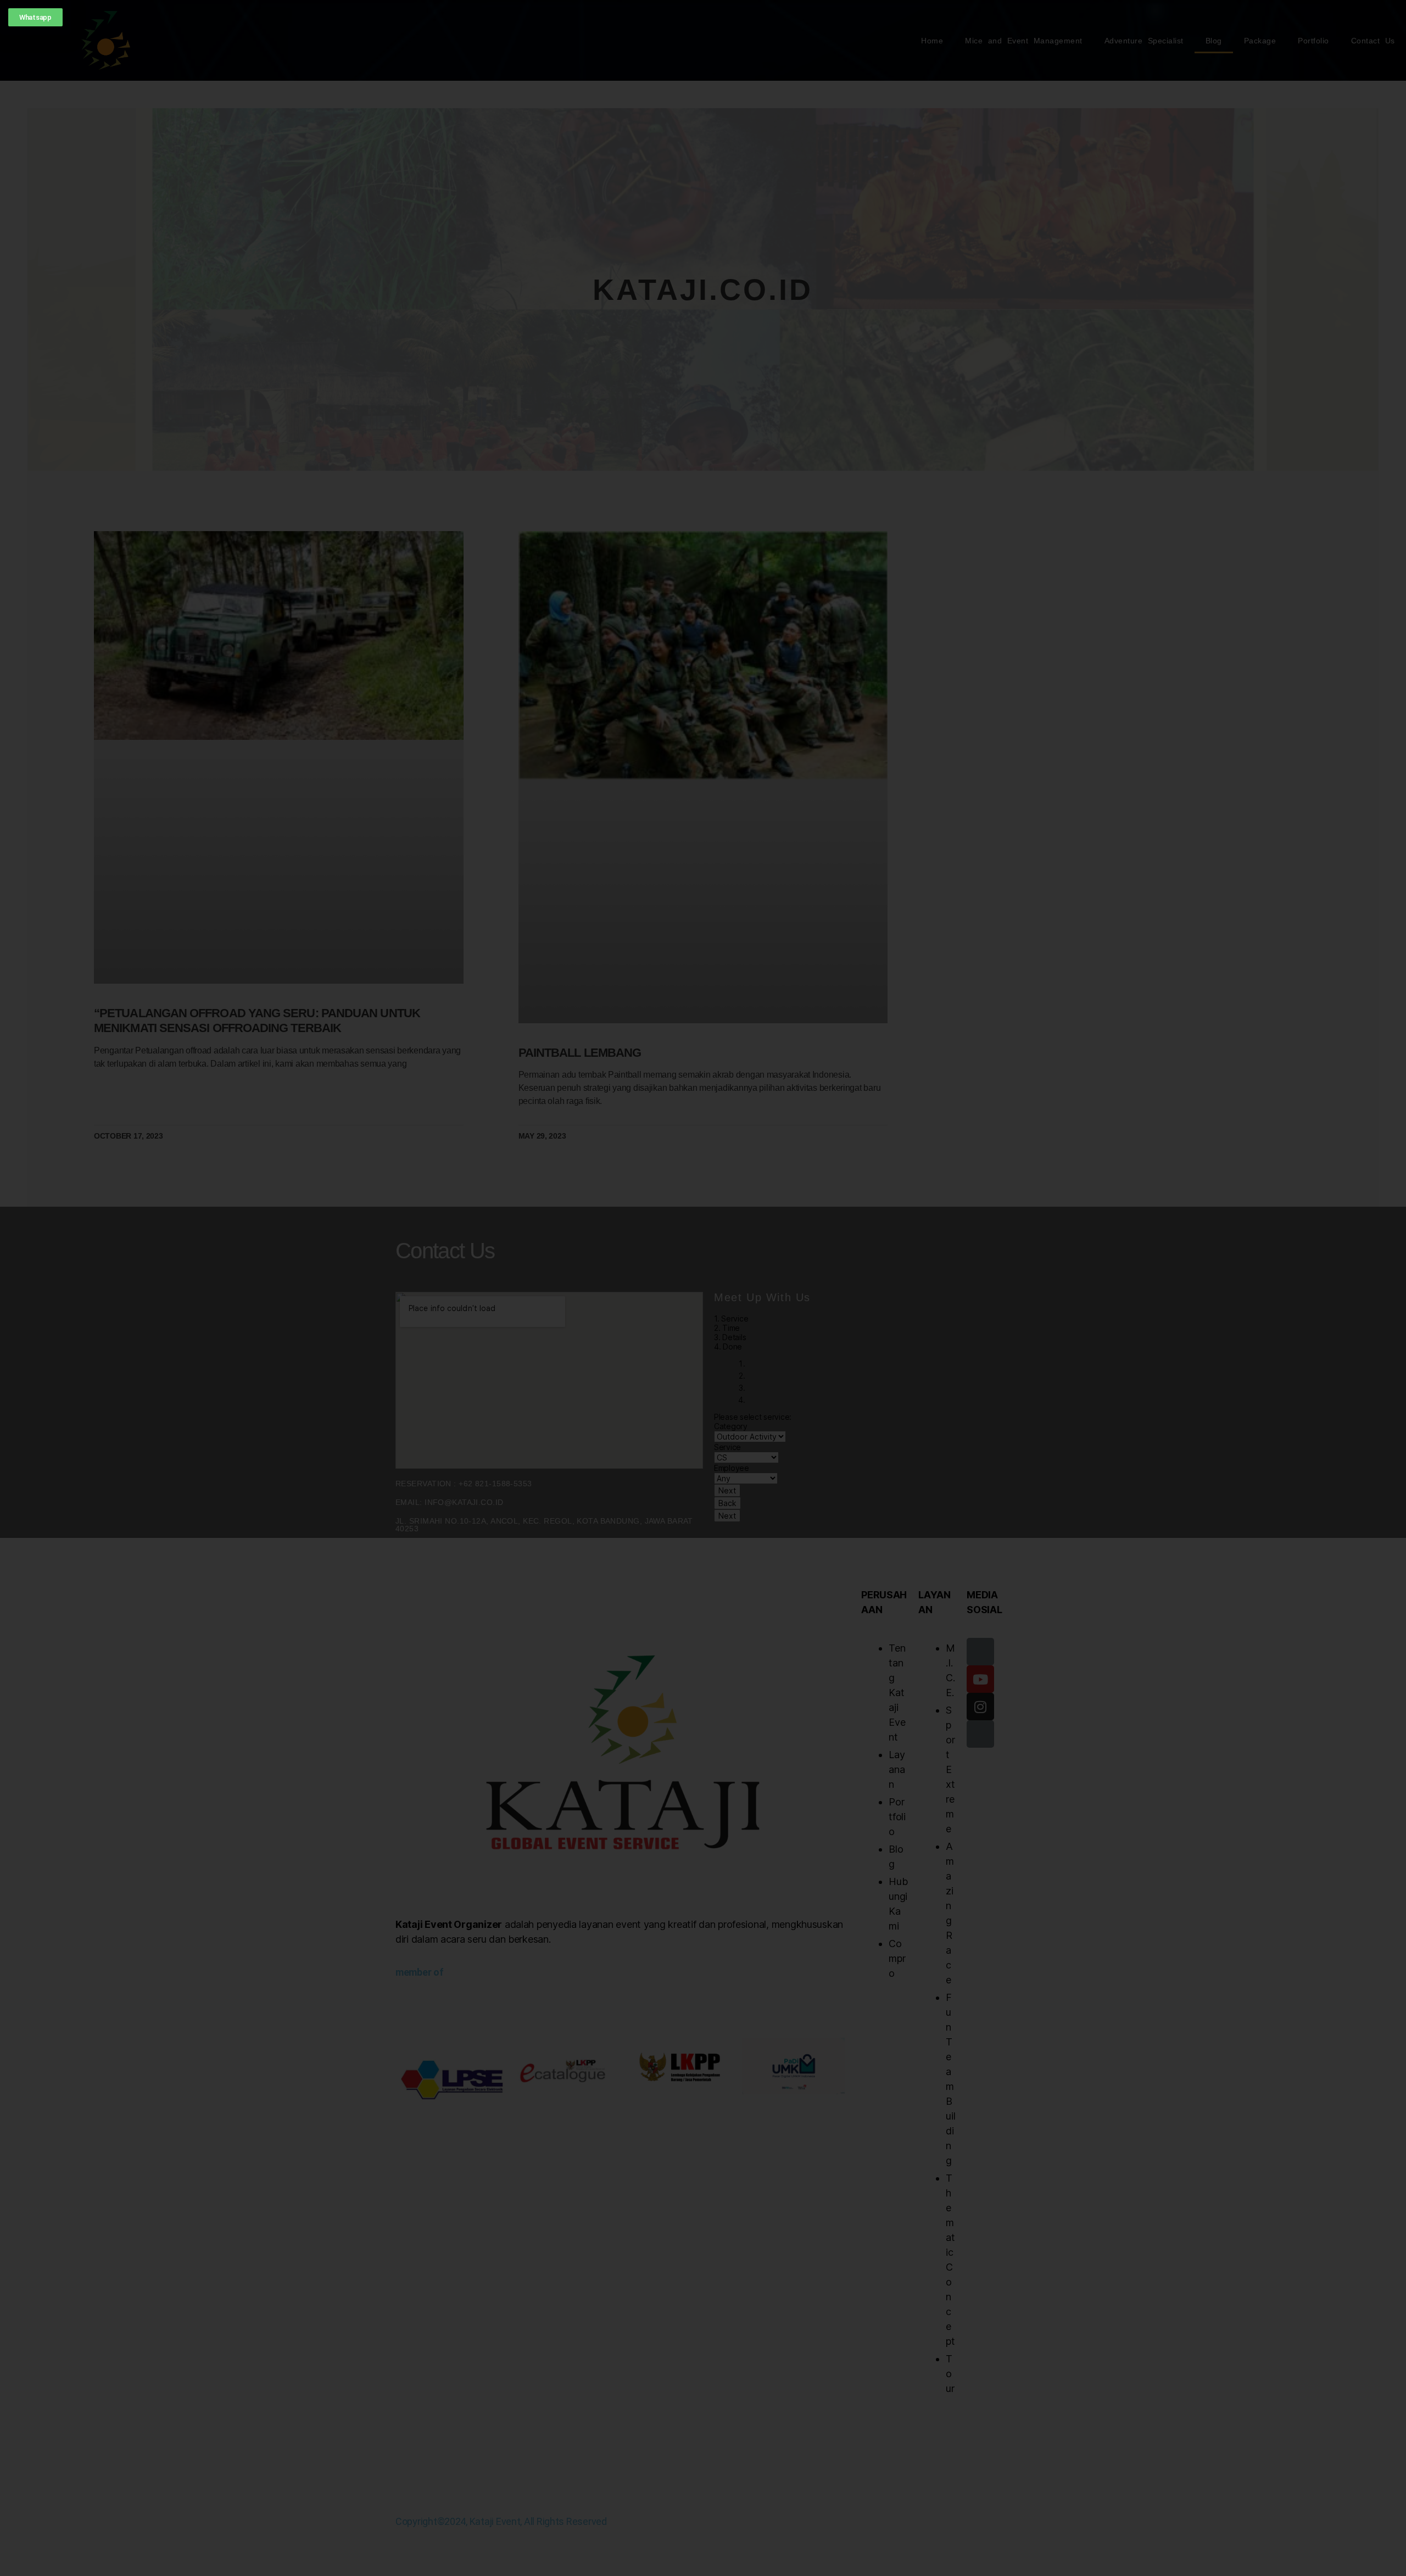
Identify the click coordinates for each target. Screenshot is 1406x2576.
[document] (703, 1288)
